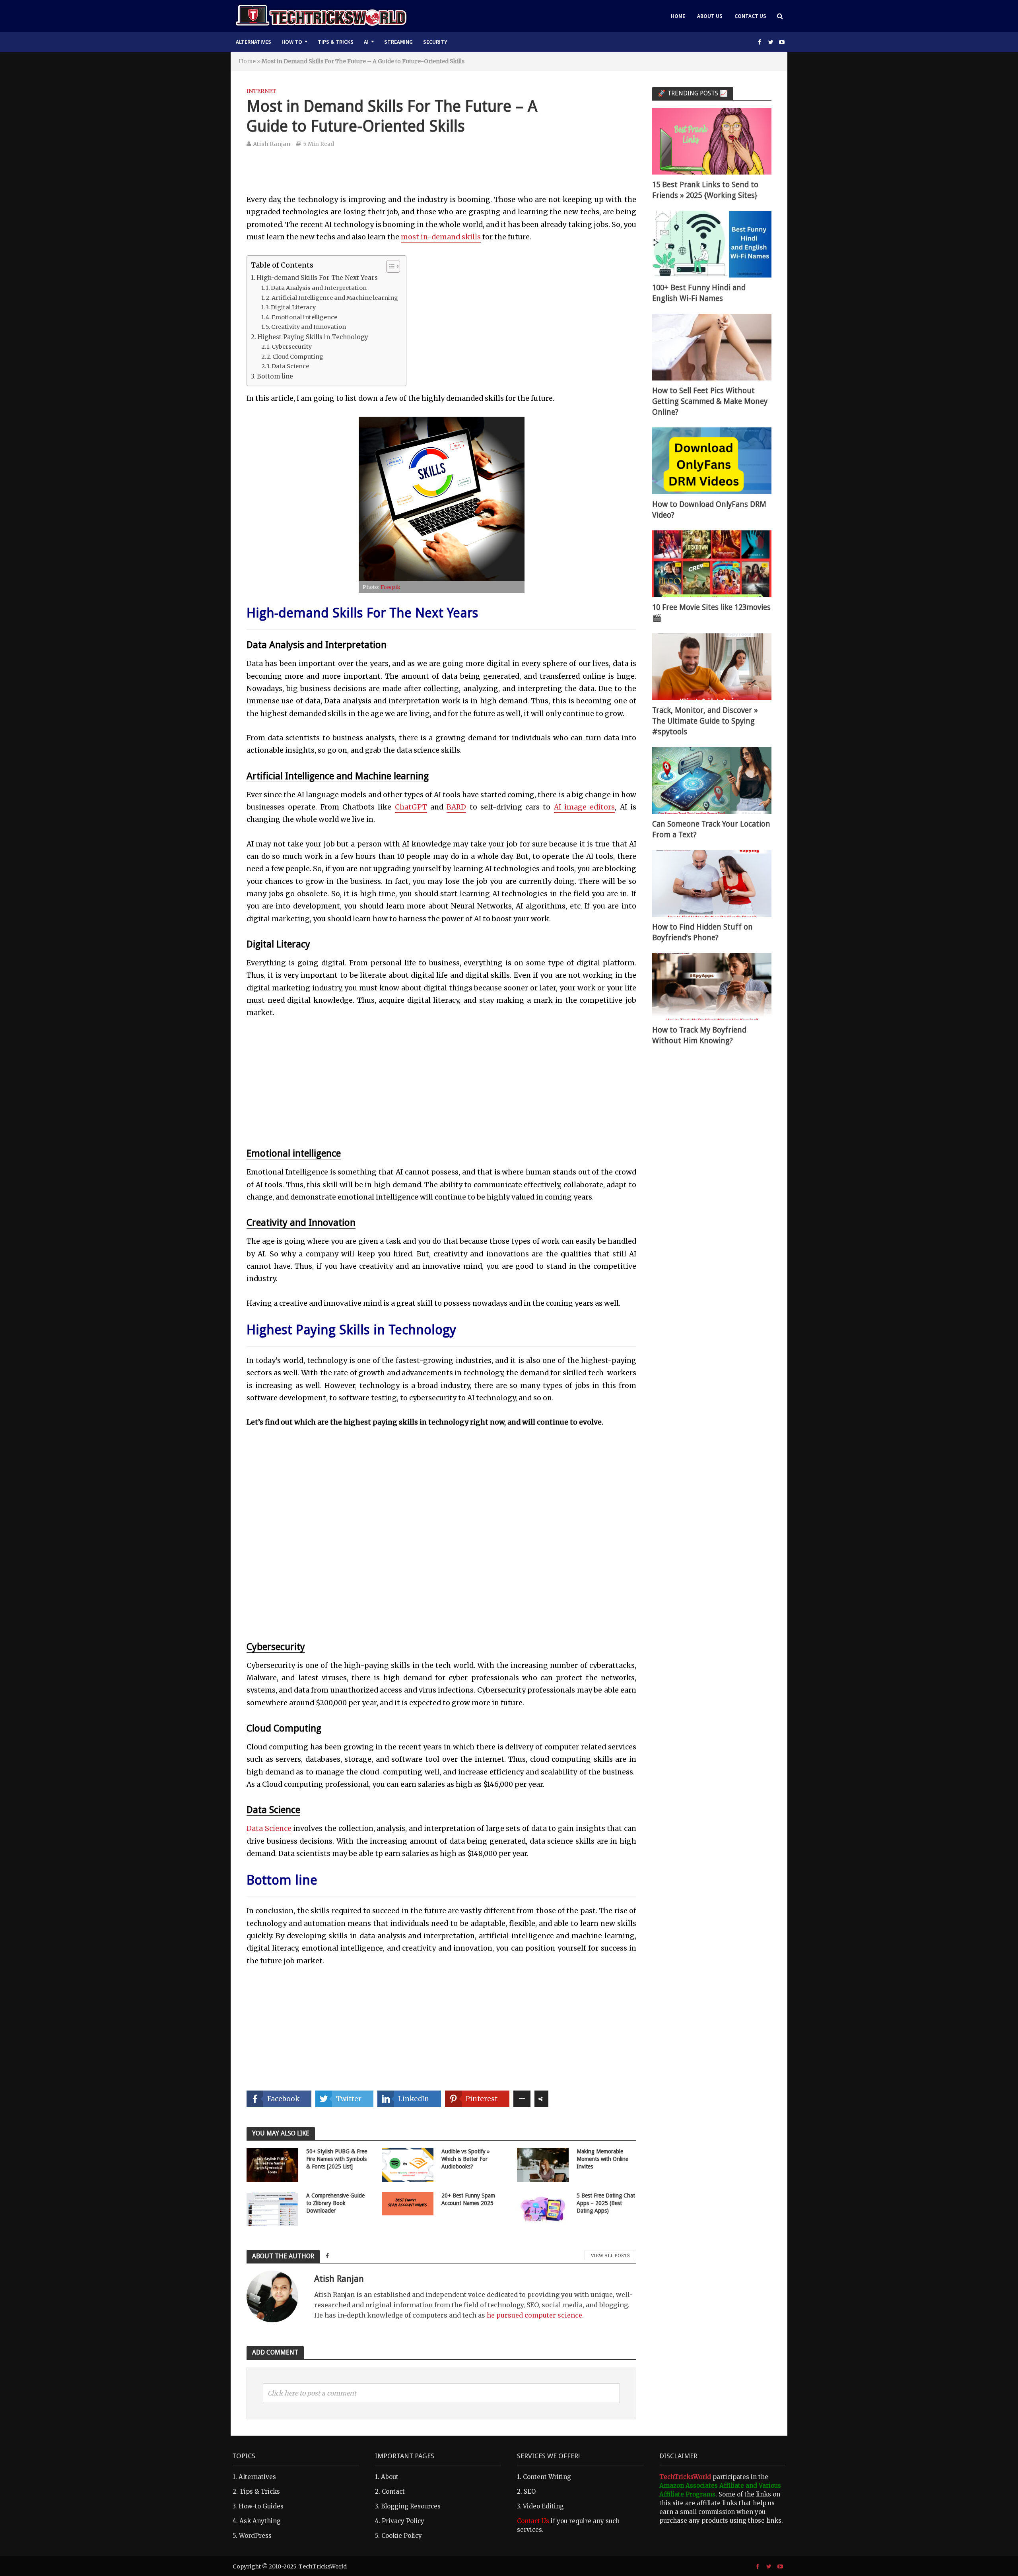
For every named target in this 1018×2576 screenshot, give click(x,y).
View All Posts (610, 2256)
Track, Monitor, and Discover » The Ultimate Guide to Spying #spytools (705, 721)
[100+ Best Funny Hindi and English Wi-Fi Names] (712, 244)
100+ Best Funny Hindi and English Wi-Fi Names (699, 293)
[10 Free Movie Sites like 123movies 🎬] (712, 563)
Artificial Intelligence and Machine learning (335, 298)
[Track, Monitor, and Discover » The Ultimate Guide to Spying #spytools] (712, 666)
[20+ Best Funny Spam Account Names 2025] (408, 2203)
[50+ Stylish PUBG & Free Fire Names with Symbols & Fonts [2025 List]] (272, 2164)
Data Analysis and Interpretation (319, 288)
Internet (261, 91)
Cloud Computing (298, 357)
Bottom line (275, 376)
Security (435, 42)
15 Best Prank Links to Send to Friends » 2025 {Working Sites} (705, 190)
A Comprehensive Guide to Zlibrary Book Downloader (335, 2203)
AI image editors (585, 807)
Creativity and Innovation (309, 327)
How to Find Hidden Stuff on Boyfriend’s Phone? (702, 932)
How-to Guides (261, 2506)
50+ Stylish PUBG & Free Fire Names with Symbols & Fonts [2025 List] (337, 2159)
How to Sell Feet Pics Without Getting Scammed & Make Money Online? (710, 401)
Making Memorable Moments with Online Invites (602, 2159)
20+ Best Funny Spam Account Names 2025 (468, 2199)
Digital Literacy (293, 307)
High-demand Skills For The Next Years (317, 278)
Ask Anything (260, 2521)
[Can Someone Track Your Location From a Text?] (712, 780)
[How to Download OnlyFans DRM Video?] (712, 460)
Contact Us (750, 16)
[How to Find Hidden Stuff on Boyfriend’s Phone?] (712, 883)
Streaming (398, 42)
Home (678, 16)
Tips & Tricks (336, 42)
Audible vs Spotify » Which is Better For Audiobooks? (466, 2159)
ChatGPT (411, 807)
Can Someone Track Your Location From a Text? (711, 829)
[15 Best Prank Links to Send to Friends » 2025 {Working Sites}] (712, 141)
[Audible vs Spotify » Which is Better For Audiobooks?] (408, 2164)
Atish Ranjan (272, 144)
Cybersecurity (292, 347)
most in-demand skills (441, 237)
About (390, 2477)
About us (710, 16)
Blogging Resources (411, 2506)
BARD (456, 807)
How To (292, 42)
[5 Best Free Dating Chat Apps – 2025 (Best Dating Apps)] (543, 2208)
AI (366, 42)
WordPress (255, 2536)
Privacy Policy (403, 2521)
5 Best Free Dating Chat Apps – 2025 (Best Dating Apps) (606, 2203)
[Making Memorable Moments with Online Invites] (543, 2164)
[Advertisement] (441, 176)
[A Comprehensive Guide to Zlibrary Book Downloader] (272, 2208)
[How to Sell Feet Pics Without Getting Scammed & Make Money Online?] (712, 347)
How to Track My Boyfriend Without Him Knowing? (699, 1035)
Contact (393, 2492)
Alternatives (254, 42)
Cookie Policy (402, 2536)
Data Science (290, 366)
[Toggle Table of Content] (389, 266)
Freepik (390, 587)
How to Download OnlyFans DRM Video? (709, 510)
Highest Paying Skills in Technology (313, 337)
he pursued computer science (534, 2315)
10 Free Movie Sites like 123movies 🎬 (711, 613)
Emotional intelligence (304, 317)
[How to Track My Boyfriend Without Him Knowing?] (712, 986)
